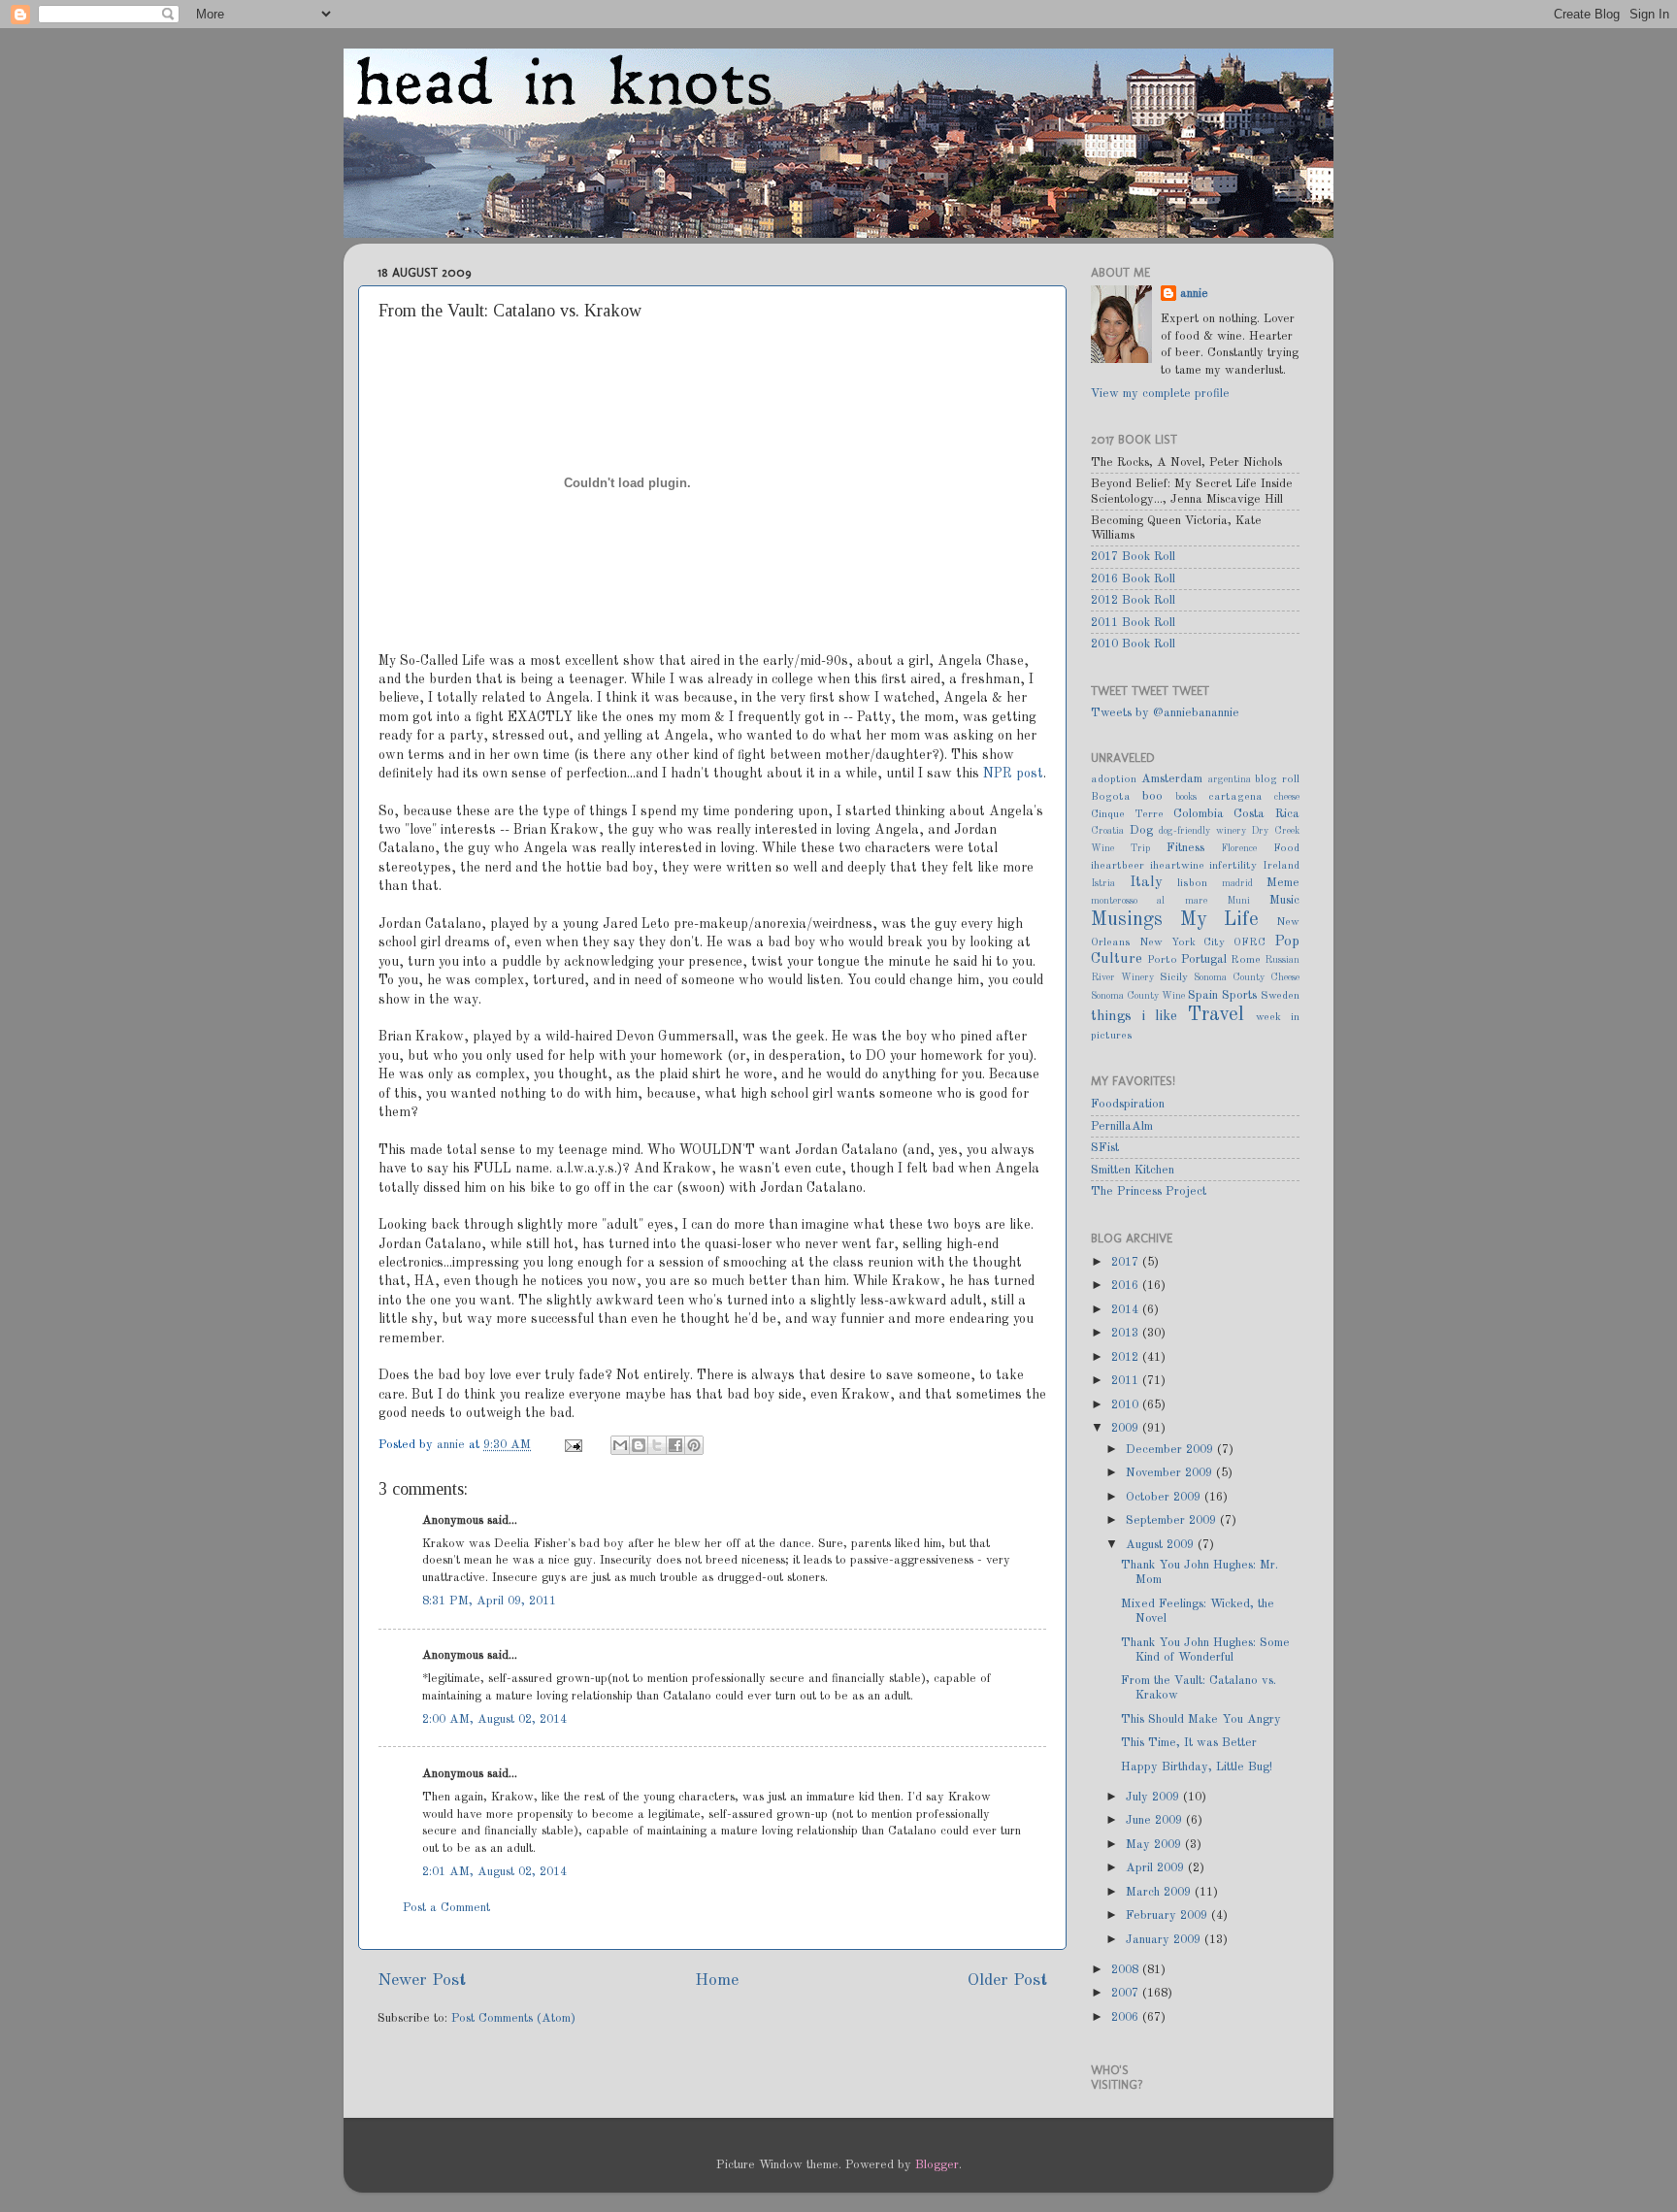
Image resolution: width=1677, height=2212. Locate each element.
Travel (1216, 1015)
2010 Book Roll (1133, 644)
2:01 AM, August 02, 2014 (494, 1872)
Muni (1238, 901)
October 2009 (1165, 1497)
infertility (1233, 866)
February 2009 (1168, 1915)
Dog (1141, 830)
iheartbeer (1118, 866)
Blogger (937, 2165)
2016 (1127, 1286)
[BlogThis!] (639, 1445)
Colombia (1199, 814)
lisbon (1192, 883)
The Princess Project (1149, 1191)
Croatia (1107, 831)
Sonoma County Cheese (1247, 977)
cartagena (1235, 797)
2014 (1127, 1310)
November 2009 (1171, 1473)
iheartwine (1177, 866)
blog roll (1277, 779)
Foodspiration (1128, 1104)
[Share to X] (657, 1445)
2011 (1127, 1381)
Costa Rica (1266, 814)
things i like (1134, 1016)
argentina (1230, 779)
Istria (1103, 883)
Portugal (1204, 959)
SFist (1105, 1148)
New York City (1183, 942)
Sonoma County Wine (1138, 996)
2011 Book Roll (1133, 623)
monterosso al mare (1149, 901)
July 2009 (1154, 1797)
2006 (1127, 2017)
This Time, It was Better (1189, 1743)
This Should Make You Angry (1201, 1719)
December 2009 (1171, 1450)
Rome (1246, 960)
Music (1284, 900)
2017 (1127, 1262)
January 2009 (1165, 1940)
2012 (1127, 1357)
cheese (1287, 797)
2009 (1127, 1428)
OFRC (1250, 942)
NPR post (1013, 774)
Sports (1239, 995)
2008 (1127, 1970)
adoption (1114, 779)
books (1186, 797)
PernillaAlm (1122, 1126)
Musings (1127, 920)
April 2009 (1157, 1868)
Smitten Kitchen (1133, 1170)
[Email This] (620, 1445)
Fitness (1185, 848)
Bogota (1111, 797)
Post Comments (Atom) (513, 2018)
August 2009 (1162, 1545)
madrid (1237, 883)
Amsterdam (1172, 779)
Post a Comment (446, 1908)
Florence (1239, 848)
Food (1286, 848)
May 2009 (1155, 1845)
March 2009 (1160, 1892)
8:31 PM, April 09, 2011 (489, 1601)
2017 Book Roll (1133, 557)
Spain (1203, 995)
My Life (1220, 920)
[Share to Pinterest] (694, 1445)
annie (453, 1445)
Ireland (1281, 866)
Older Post (1007, 1981)
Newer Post (422, 1981)
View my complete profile (1160, 394)
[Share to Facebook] (675, 1445)
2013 (1127, 1333)
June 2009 (1156, 1820)
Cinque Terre (1127, 814)
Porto (1162, 960)
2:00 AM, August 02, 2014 (494, 1719)
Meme (1283, 883)
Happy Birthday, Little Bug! (1197, 1767)
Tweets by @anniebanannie (1165, 713)
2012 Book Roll (1133, 600)
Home (717, 1981)
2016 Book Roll (1133, 579)
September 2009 (1173, 1520)
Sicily (1174, 977)
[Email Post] (573, 1445)
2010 (1127, 1405)
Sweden (1280, 996)
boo (1152, 796)
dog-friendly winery (1202, 831)
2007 (1127, 1993)
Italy (1146, 882)
